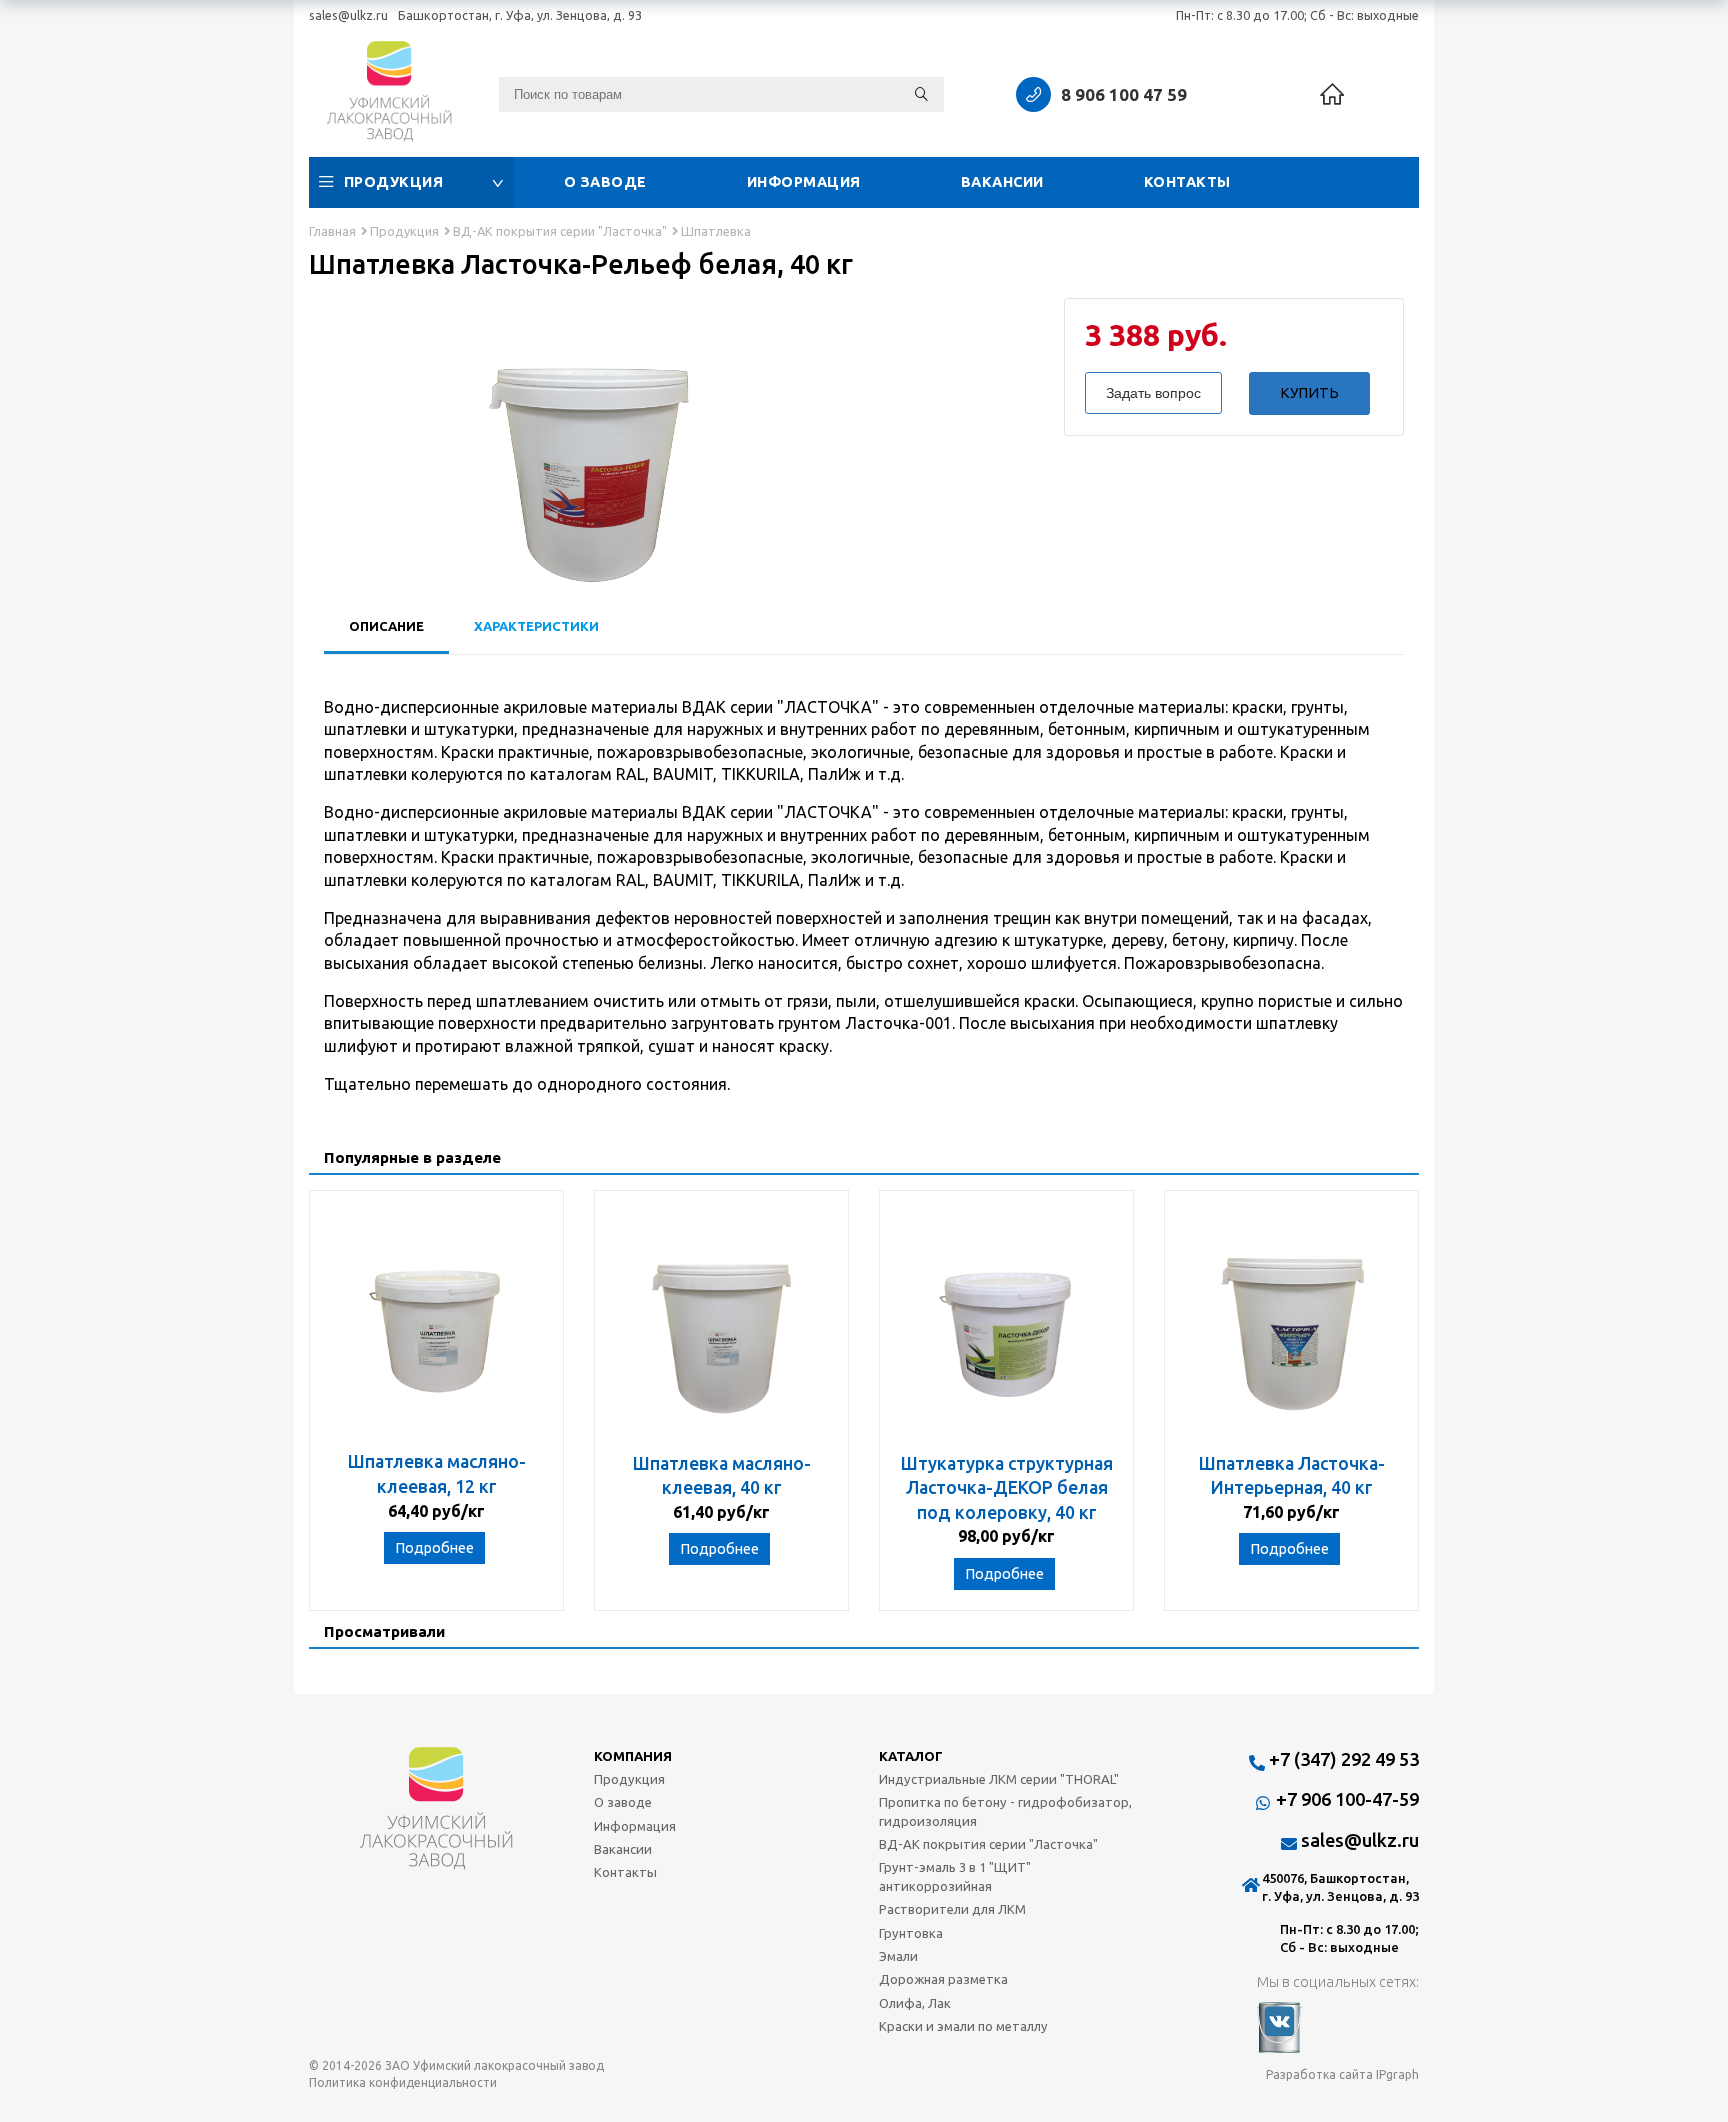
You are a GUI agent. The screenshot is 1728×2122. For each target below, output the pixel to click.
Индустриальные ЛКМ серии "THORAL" (999, 1779)
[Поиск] (921, 94)
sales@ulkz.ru (348, 15)
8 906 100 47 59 (1124, 94)
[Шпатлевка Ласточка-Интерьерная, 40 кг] (1291, 1331)
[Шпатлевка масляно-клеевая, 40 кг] (721, 1331)
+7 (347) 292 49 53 (1344, 1759)
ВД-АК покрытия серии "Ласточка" (988, 1844)
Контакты (1187, 182)
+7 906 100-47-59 (1347, 1799)
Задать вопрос (1153, 393)
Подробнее (434, 1548)
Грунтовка (911, 1933)
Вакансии (1002, 182)
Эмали (898, 1956)
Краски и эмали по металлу (963, 2026)
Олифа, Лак (915, 2003)
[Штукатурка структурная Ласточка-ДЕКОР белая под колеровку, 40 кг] (1006, 1331)
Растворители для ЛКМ (952, 1909)
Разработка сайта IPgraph (1342, 2074)
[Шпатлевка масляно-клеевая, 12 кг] (436, 1330)
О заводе (605, 182)
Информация (804, 182)
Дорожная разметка (943, 1979)
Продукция (394, 182)
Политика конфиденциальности (403, 2082)
